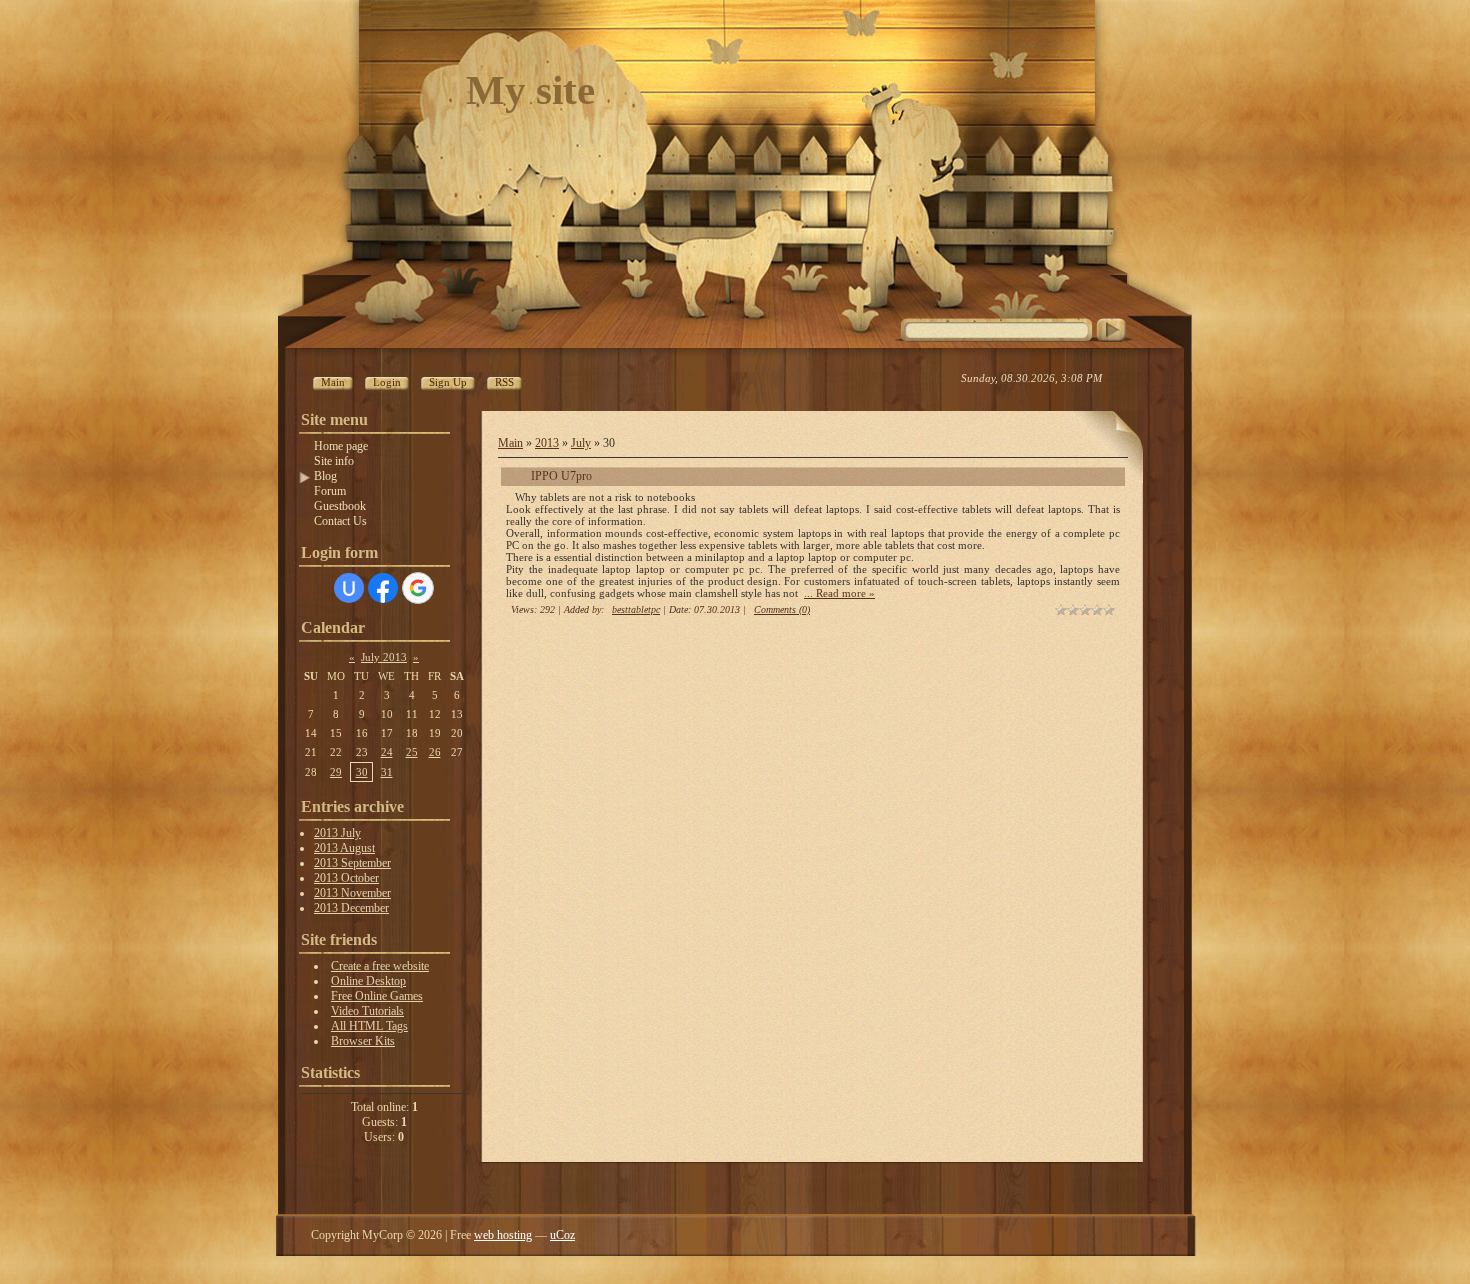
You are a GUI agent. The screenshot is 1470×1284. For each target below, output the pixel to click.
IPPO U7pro (561, 476)
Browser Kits (363, 1041)
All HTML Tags (369, 1026)
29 (336, 772)
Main (510, 443)
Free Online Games (377, 996)
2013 (547, 443)
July (581, 443)
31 (387, 772)
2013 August (344, 848)
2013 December (351, 908)
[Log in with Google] (418, 588)
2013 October (346, 878)
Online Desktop (368, 981)
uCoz (562, 1235)
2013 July (337, 833)
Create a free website (380, 966)
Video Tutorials (367, 1011)
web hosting (503, 1235)
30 (362, 772)
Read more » (845, 593)
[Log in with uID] (349, 588)
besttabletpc (636, 609)
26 (435, 752)
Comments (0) (782, 609)
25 (412, 752)
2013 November (352, 893)
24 (387, 752)
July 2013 (384, 657)
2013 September (352, 863)
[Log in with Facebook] (383, 588)
